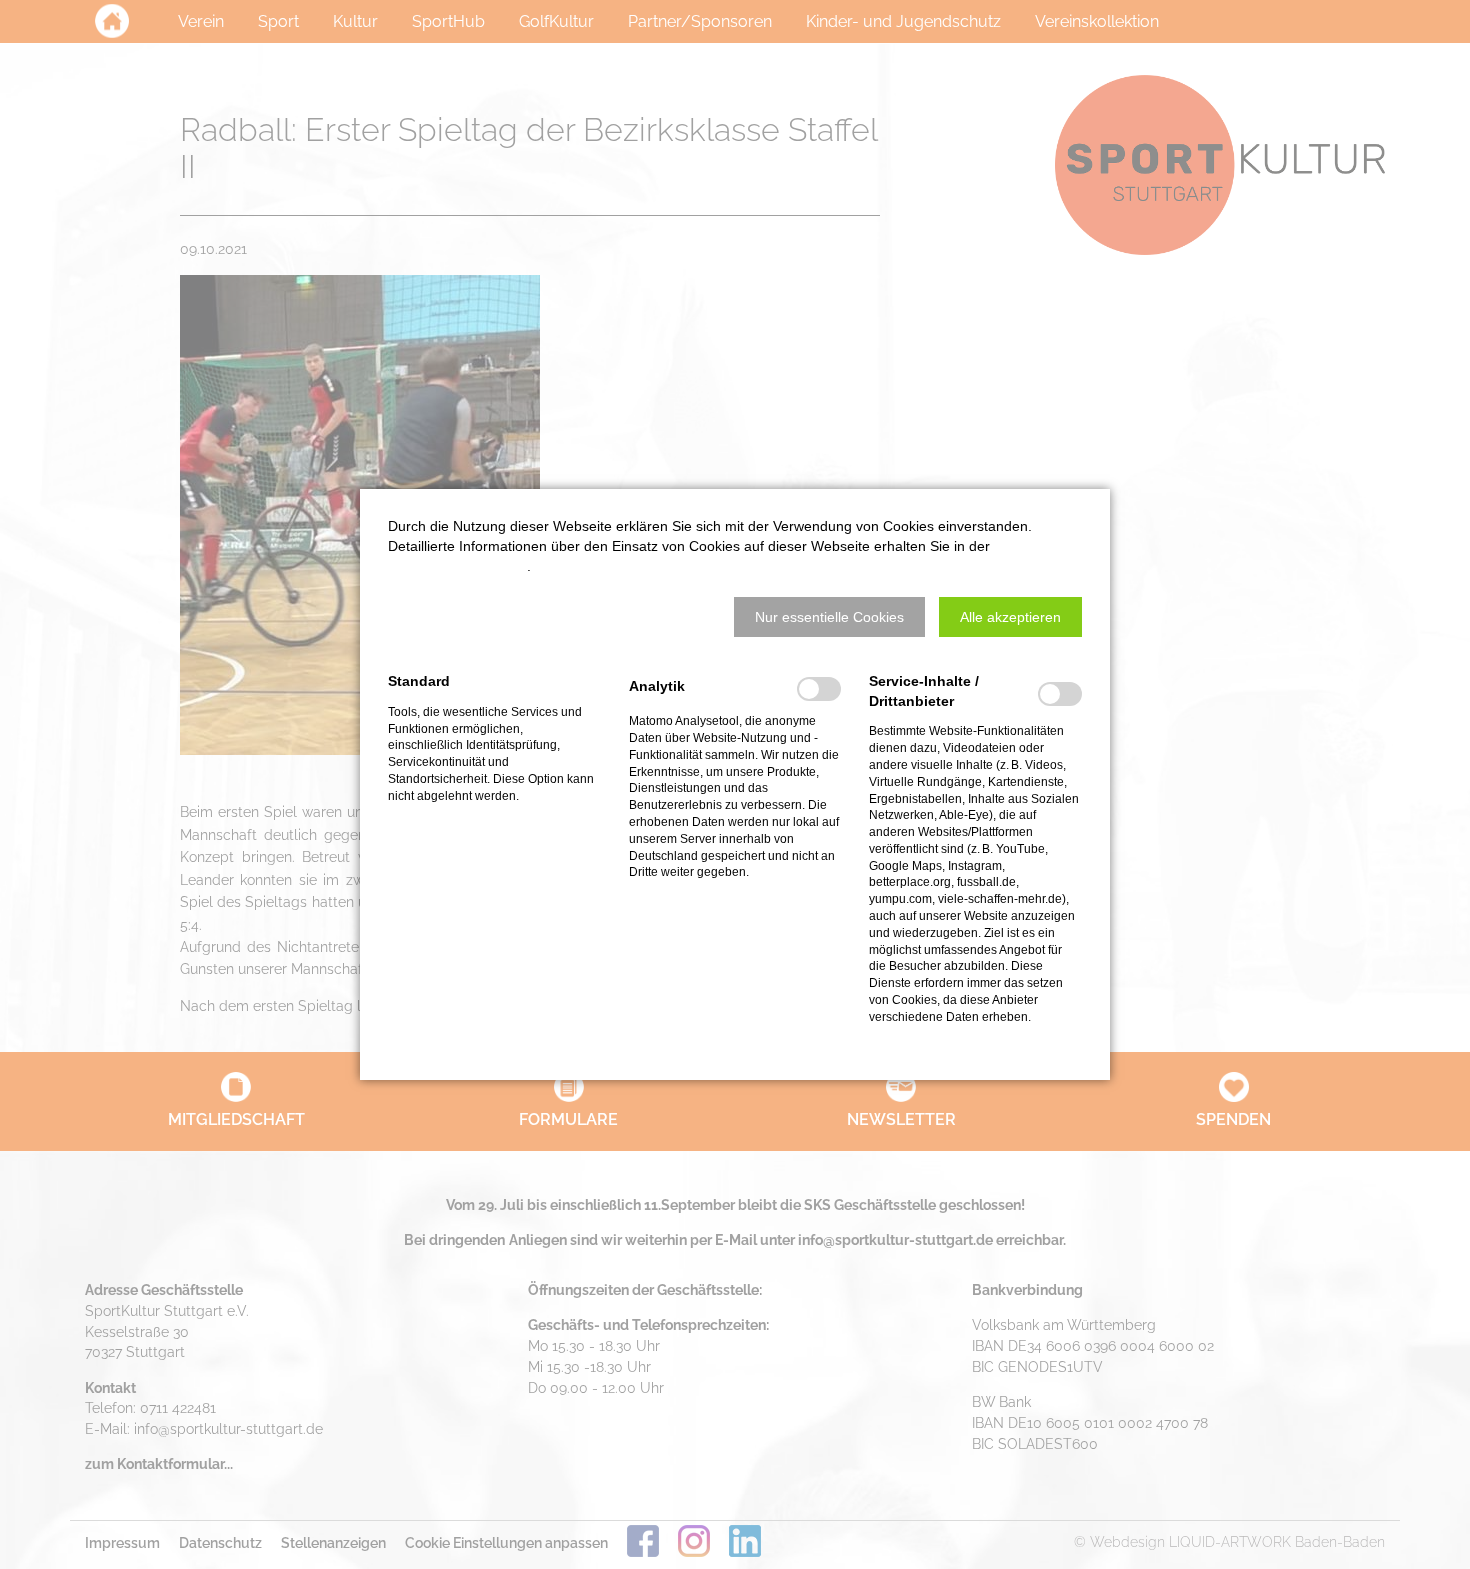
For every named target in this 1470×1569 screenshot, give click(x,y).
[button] (829, 617)
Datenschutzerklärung (457, 566)
